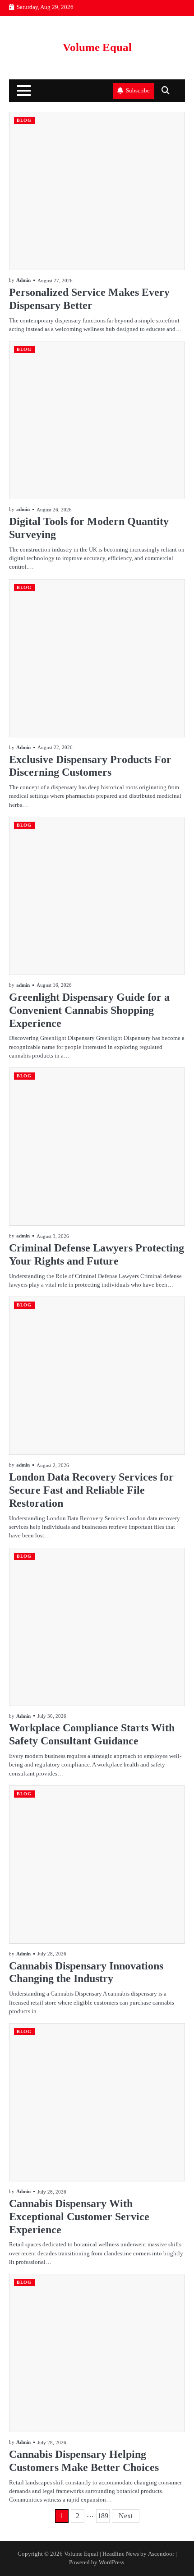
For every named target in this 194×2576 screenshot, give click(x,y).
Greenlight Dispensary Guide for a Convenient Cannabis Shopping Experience (89, 1010)
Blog (24, 120)
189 (103, 2516)
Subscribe (138, 91)
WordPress (111, 2562)
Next (126, 2516)
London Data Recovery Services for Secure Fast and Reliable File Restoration (91, 1490)
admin (23, 509)
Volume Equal (97, 47)
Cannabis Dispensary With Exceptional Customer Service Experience (79, 2217)
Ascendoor (161, 2554)
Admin (23, 280)
